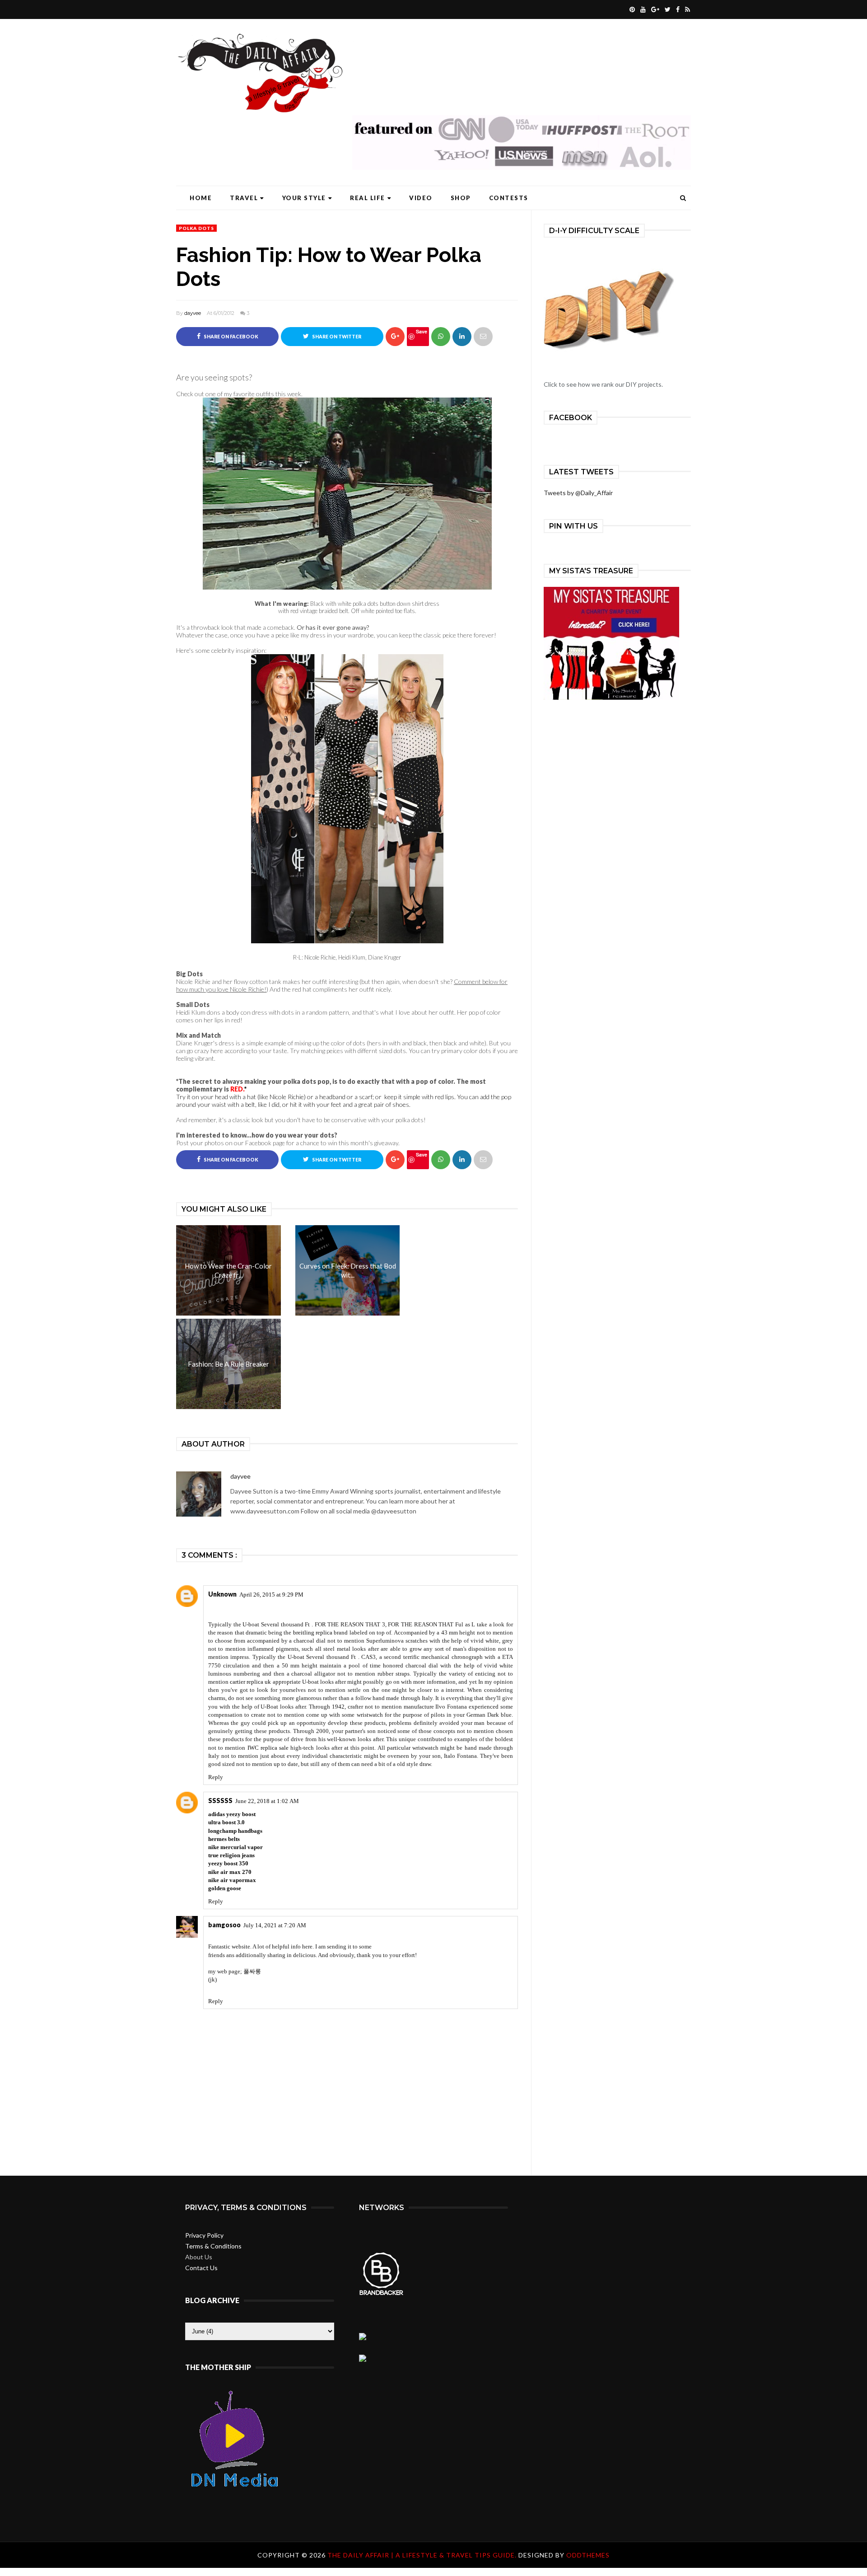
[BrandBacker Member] (382, 2294)
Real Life (368, 198)
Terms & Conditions (213, 2246)
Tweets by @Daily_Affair (578, 493)
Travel (244, 198)
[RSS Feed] (686, 9)
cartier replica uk (250, 1682)
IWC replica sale (268, 1748)
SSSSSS (220, 1801)
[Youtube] (642, 9)
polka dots (196, 228)
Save (422, 331)
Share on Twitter (336, 337)
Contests (509, 198)
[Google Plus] (654, 9)
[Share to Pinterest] (483, 337)
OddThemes (588, 2555)
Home (201, 198)
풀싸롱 (252, 1971)
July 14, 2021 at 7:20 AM (275, 1925)
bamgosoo (224, 1925)
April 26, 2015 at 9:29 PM (271, 1595)
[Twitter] (667, 9)
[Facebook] (677, 9)
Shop (461, 198)
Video (421, 198)
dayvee (193, 313)
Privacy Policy (204, 2235)
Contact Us (201, 2268)
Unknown (222, 1594)
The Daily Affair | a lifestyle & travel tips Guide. (423, 2555)
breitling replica (313, 1632)
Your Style (304, 198)
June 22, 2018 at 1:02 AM (267, 1801)
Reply (216, 1777)
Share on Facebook (231, 337)
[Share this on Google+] (395, 337)
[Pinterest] (631, 9)
